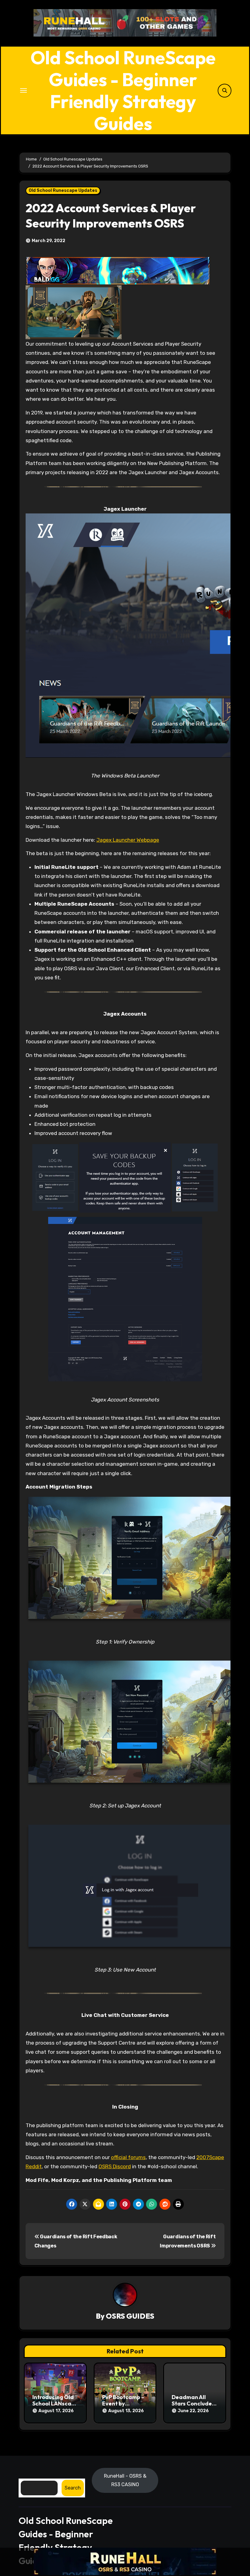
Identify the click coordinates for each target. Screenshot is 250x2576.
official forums (128, 2157)
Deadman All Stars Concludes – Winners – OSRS (194, 2404)
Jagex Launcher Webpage (128, 840)
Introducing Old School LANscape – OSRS (55, 2404)
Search (73, 2488)
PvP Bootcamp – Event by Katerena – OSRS (124, 2404)
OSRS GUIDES (130, 2316)
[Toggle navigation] (23, 90)
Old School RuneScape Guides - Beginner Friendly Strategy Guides (123, 90)
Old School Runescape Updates (63, 190)
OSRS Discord (115, 2166)
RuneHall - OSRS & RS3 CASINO (125, 2480)
